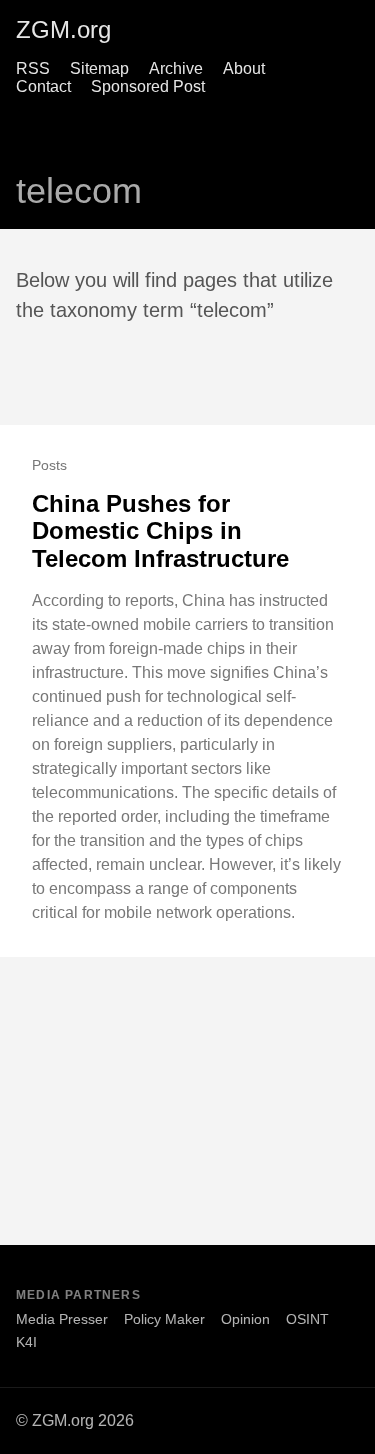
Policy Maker (164, 1319)
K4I (26, 1342)
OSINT (307, 1319)
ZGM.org (63, 29)
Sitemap (99, 68)
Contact (43, 86)
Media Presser (62, 1319)
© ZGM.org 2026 (75, 1420)
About (244, 68)
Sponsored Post (148, 86)
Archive (176, 68)
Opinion (245, 1319)
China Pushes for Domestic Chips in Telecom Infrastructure (160, 531)
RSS (33, 68)
